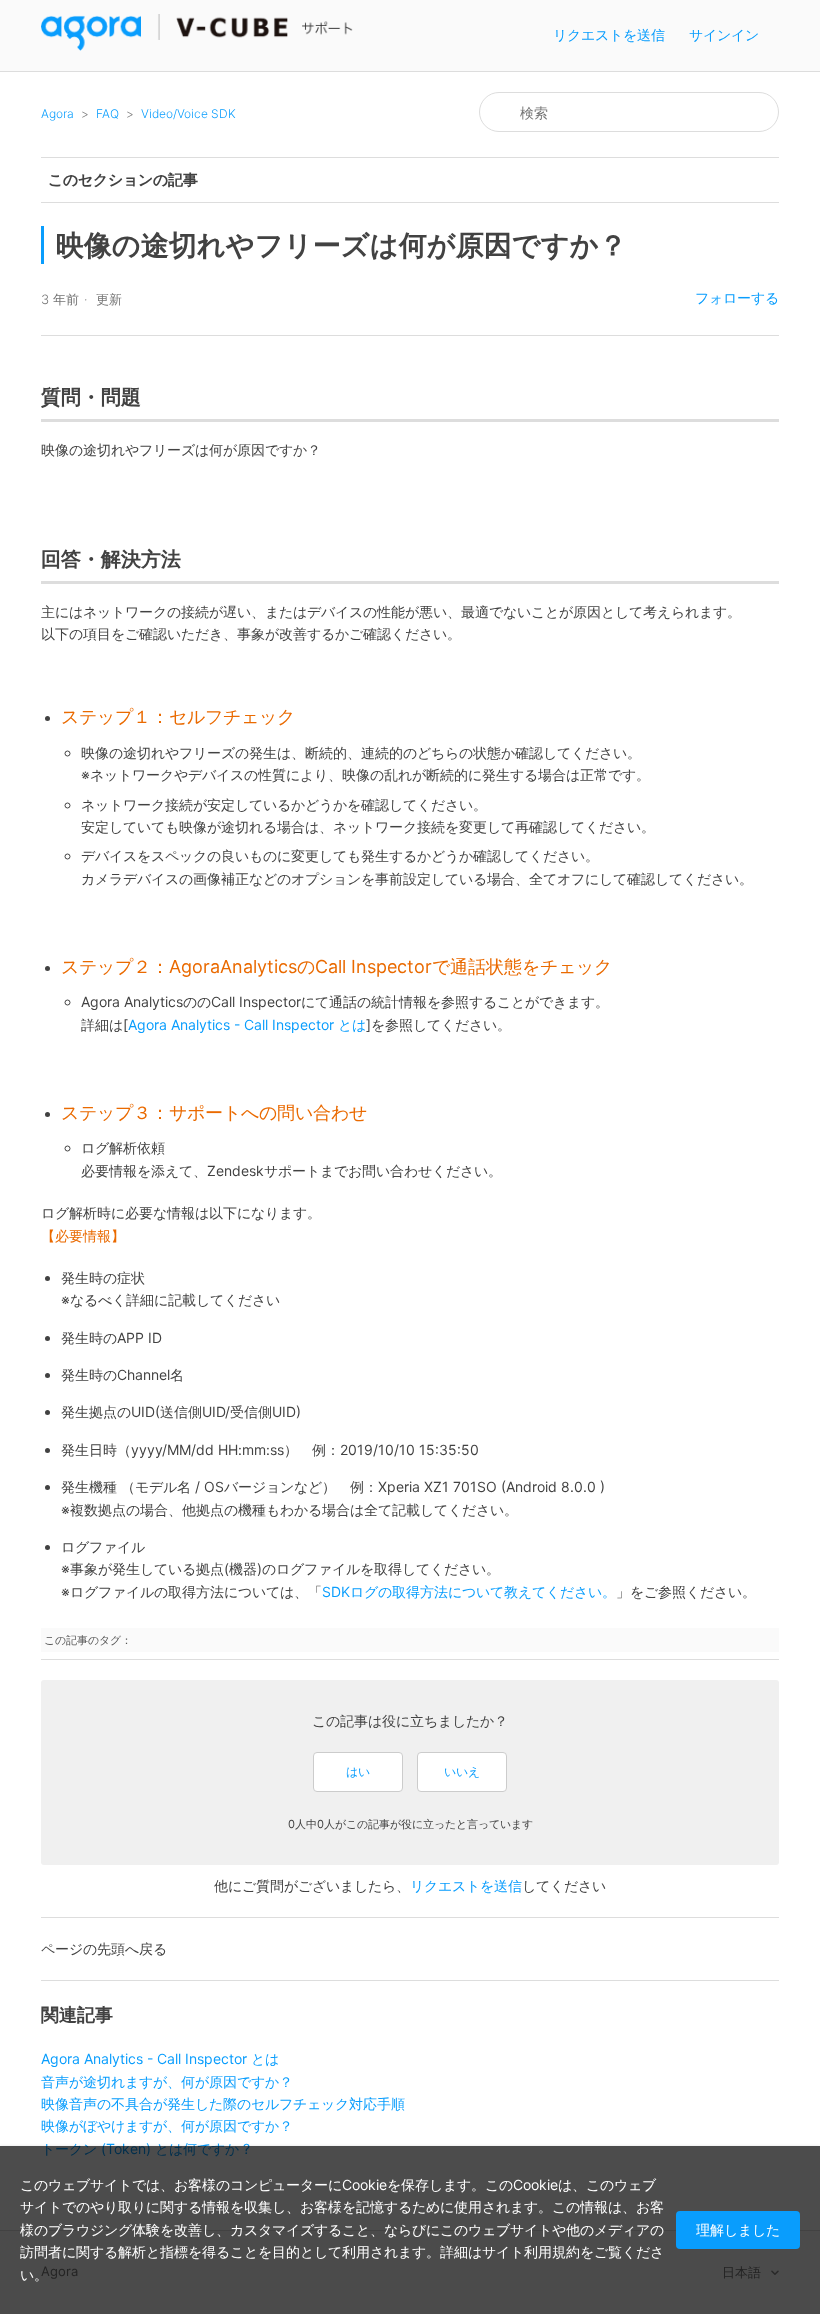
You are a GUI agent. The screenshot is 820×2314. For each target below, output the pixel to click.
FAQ (107, 113)
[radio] (358, 1772)
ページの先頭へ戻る (104, 1948)
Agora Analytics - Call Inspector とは (247, 1024)
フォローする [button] (737, 297)
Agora (57, 113)
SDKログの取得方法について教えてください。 (469, 1591)
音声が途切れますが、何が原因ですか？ (167, 2081)
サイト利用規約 (531, 2251)
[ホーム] (197, 45)
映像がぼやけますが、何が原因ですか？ (167, 2125)
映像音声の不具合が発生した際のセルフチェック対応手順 (223, 2103)
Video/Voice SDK (188, 113)
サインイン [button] (724, 34)
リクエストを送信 (609, 34)
